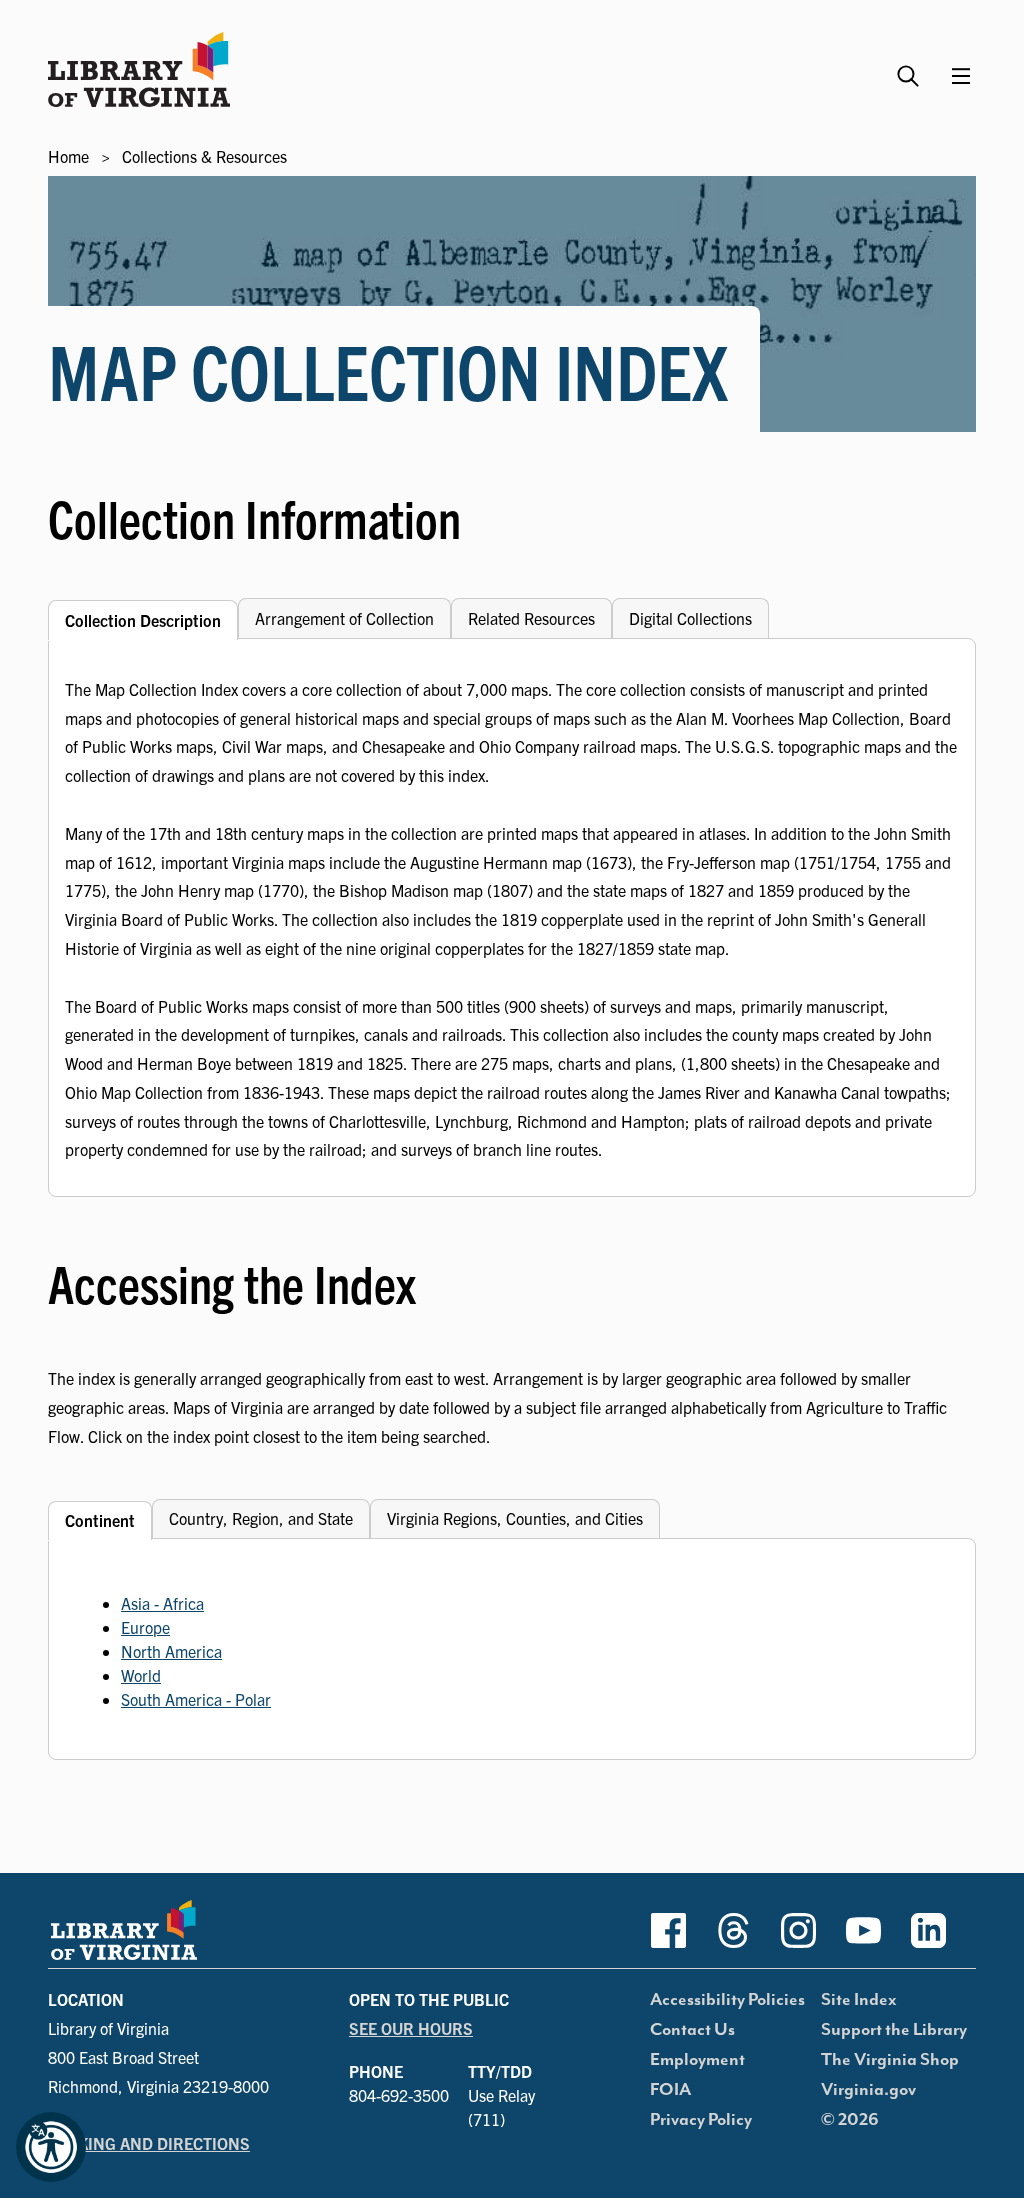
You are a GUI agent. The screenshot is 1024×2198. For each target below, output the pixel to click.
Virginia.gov (868, 2090)
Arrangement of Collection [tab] (344, 618)
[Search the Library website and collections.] (910, 67)
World (141, 1675)
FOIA (670, 2090)
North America (171, 1651)
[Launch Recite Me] (51, 2147)
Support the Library (894, 2030)
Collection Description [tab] (143, 620)
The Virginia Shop (890, 2060)
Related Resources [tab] (531, 618)
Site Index (859, 2000)
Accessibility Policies (727, 2000)
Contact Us (692, 2030)
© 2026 (850, 2120)
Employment (697, 2060)
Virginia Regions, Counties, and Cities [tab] (515, 1518)
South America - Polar (196, 1699)
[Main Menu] (961, 76)
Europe (145, 1627)
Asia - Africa (162, 1603)
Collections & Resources (204, 156)
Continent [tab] (100, 1520)
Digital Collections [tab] (690, 618)
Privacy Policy (701, 2120)
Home (68, 156)
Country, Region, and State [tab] (261, 1518)
